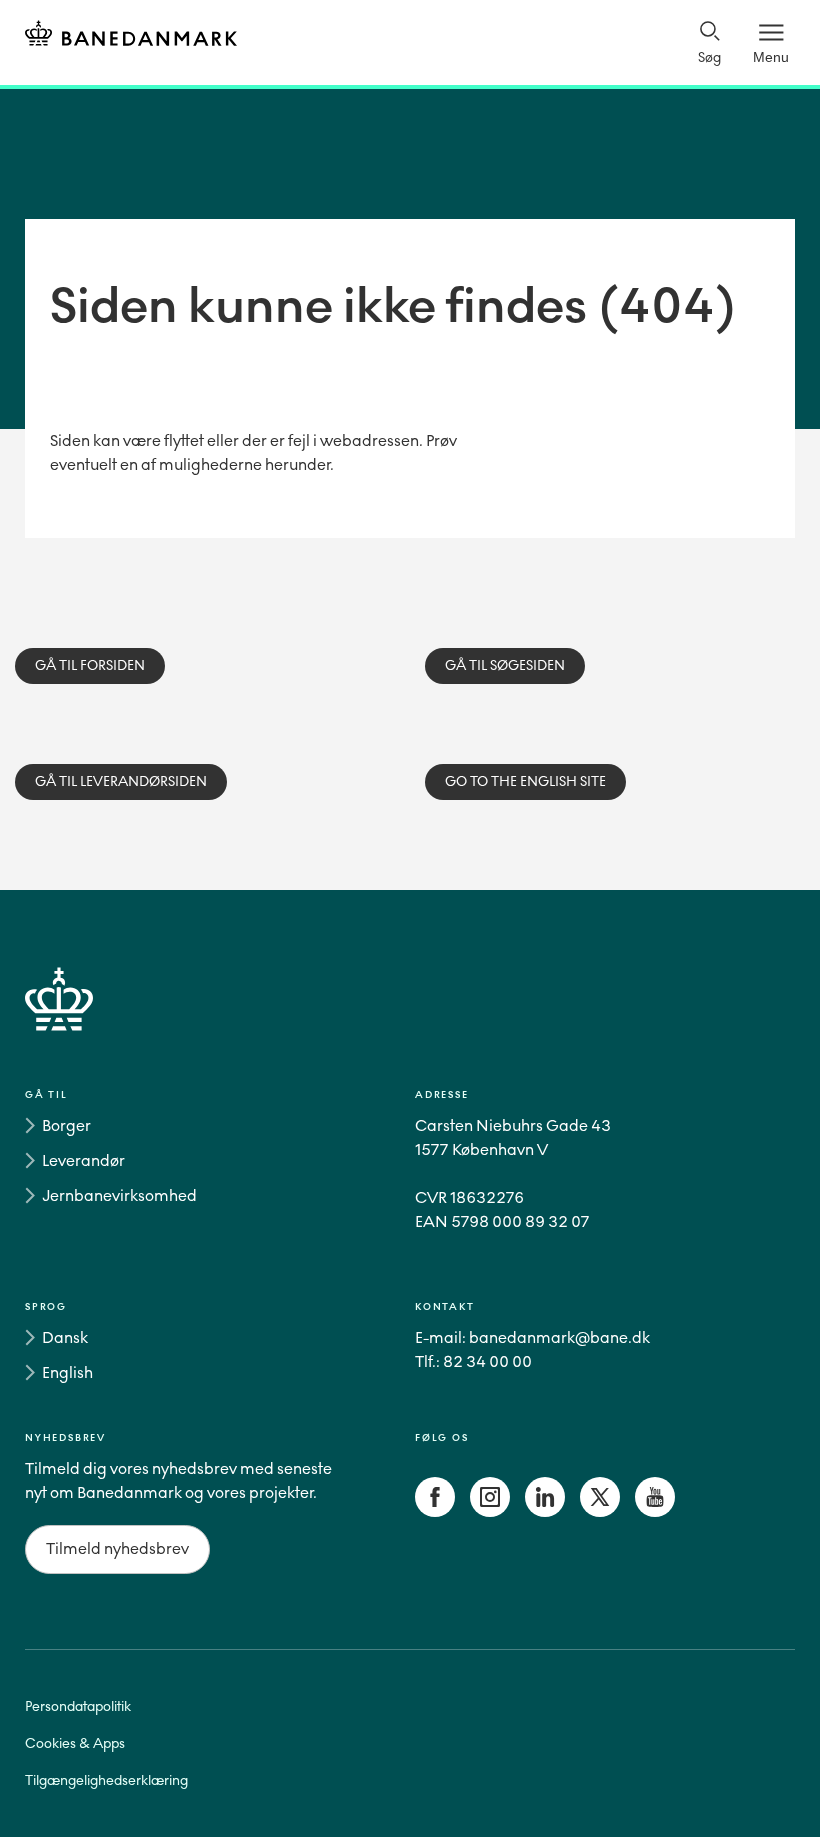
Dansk (65, 1337)
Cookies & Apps (75, 1743)
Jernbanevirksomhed (119, 1195)
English (67, 1372)
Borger (66, 1125)
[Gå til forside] (410, 1022)
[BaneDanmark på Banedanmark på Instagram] (490, 1511)
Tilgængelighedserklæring (106, 1780)
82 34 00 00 (487, 1361)
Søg (709, 57)
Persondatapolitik (78, 1706)
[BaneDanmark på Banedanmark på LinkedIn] (545, 1511)
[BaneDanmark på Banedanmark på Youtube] (655, 1511)
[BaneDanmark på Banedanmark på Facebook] (435, 1511)
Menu (771, 57)
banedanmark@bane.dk (559, 1337)
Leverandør (83, 1160)
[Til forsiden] (131, 36)
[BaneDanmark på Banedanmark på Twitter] (600, 1511)
